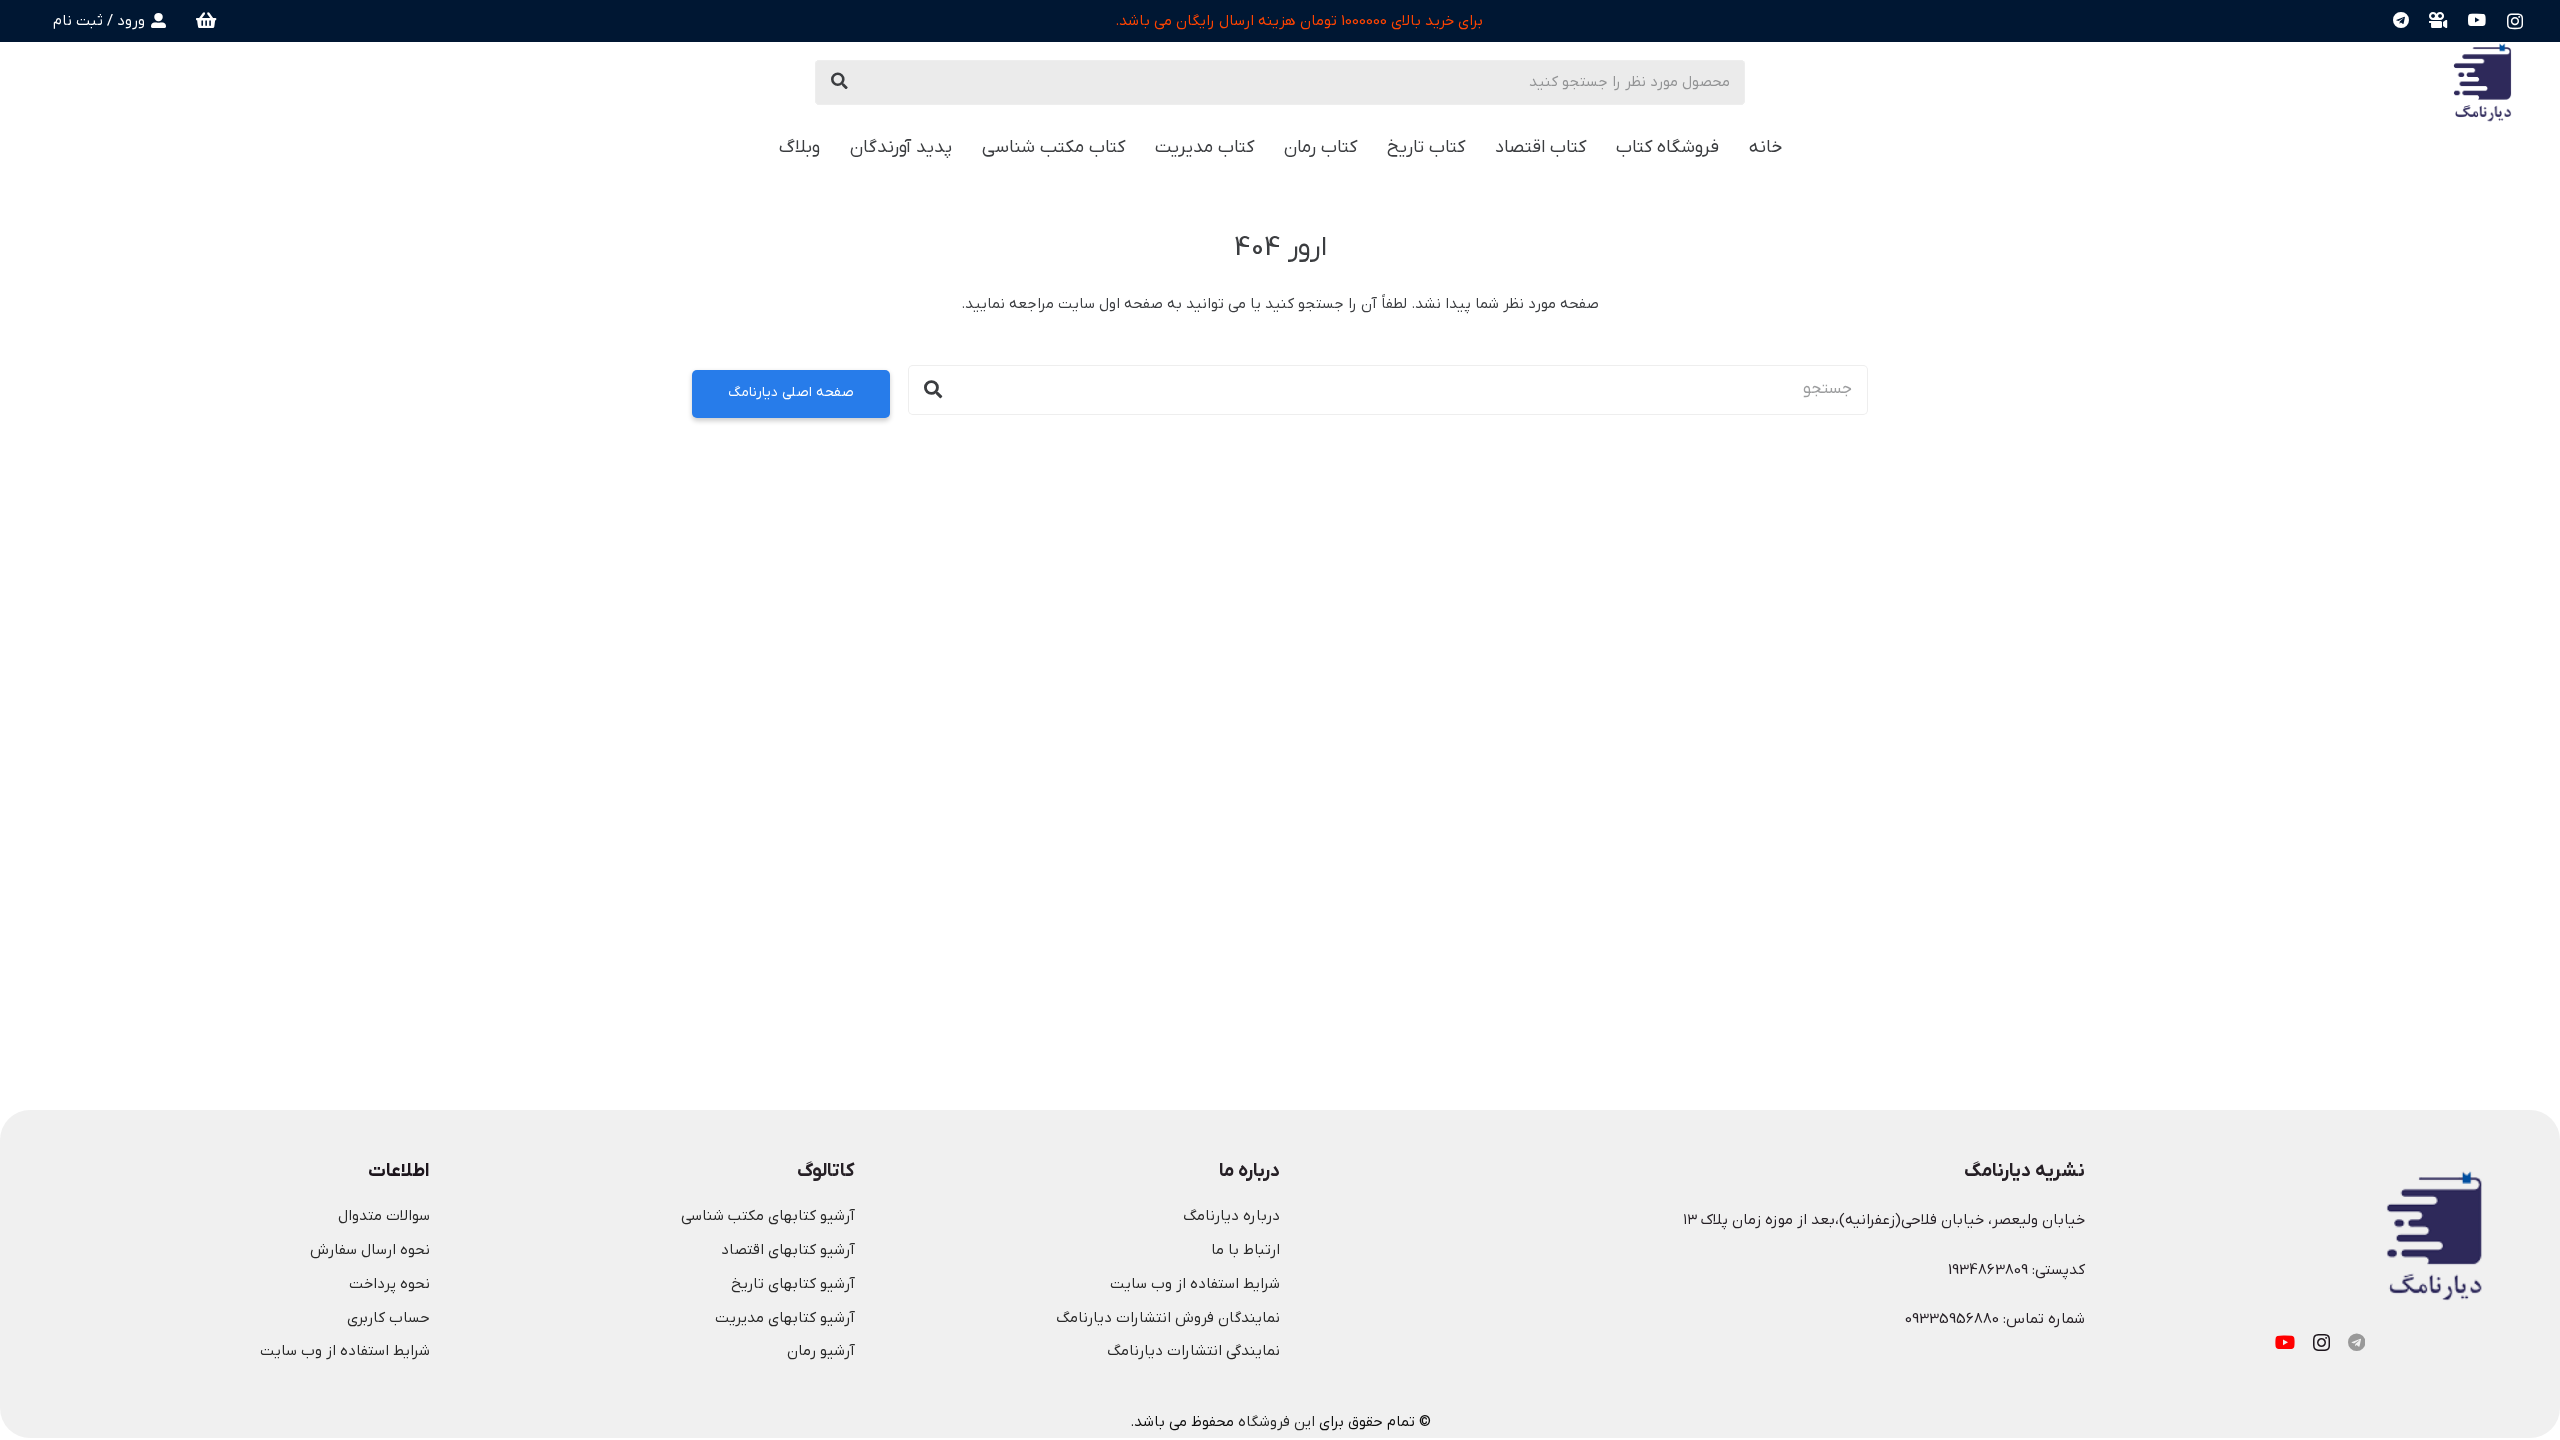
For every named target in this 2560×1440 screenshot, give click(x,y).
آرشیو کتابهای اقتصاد (788, 1250)
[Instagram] (2515, 21)
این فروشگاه (1276, 1422)
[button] (762, 147)
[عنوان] (2356, 1342)
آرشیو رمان (821, 1351)
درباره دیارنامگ (1231, 1216)
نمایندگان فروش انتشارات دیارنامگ (1168, 1318)
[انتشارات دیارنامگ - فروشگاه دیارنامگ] (2482, 82)
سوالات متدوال (384, 1216)
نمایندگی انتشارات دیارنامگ (1193, 1351)
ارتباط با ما (1245, 1250)
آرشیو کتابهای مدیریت (785, 1318)
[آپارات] (2438, 20)
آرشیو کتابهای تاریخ (793, 1284)
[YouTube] (2477, 20)
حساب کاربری (388, 1318)
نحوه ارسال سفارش (370, 1250)
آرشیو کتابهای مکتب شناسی (768, 1216)
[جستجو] (840, 82)
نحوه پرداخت (389, 1284)
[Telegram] (2401, 20)
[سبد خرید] (207, 21)
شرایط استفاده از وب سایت (1195, 1284)
